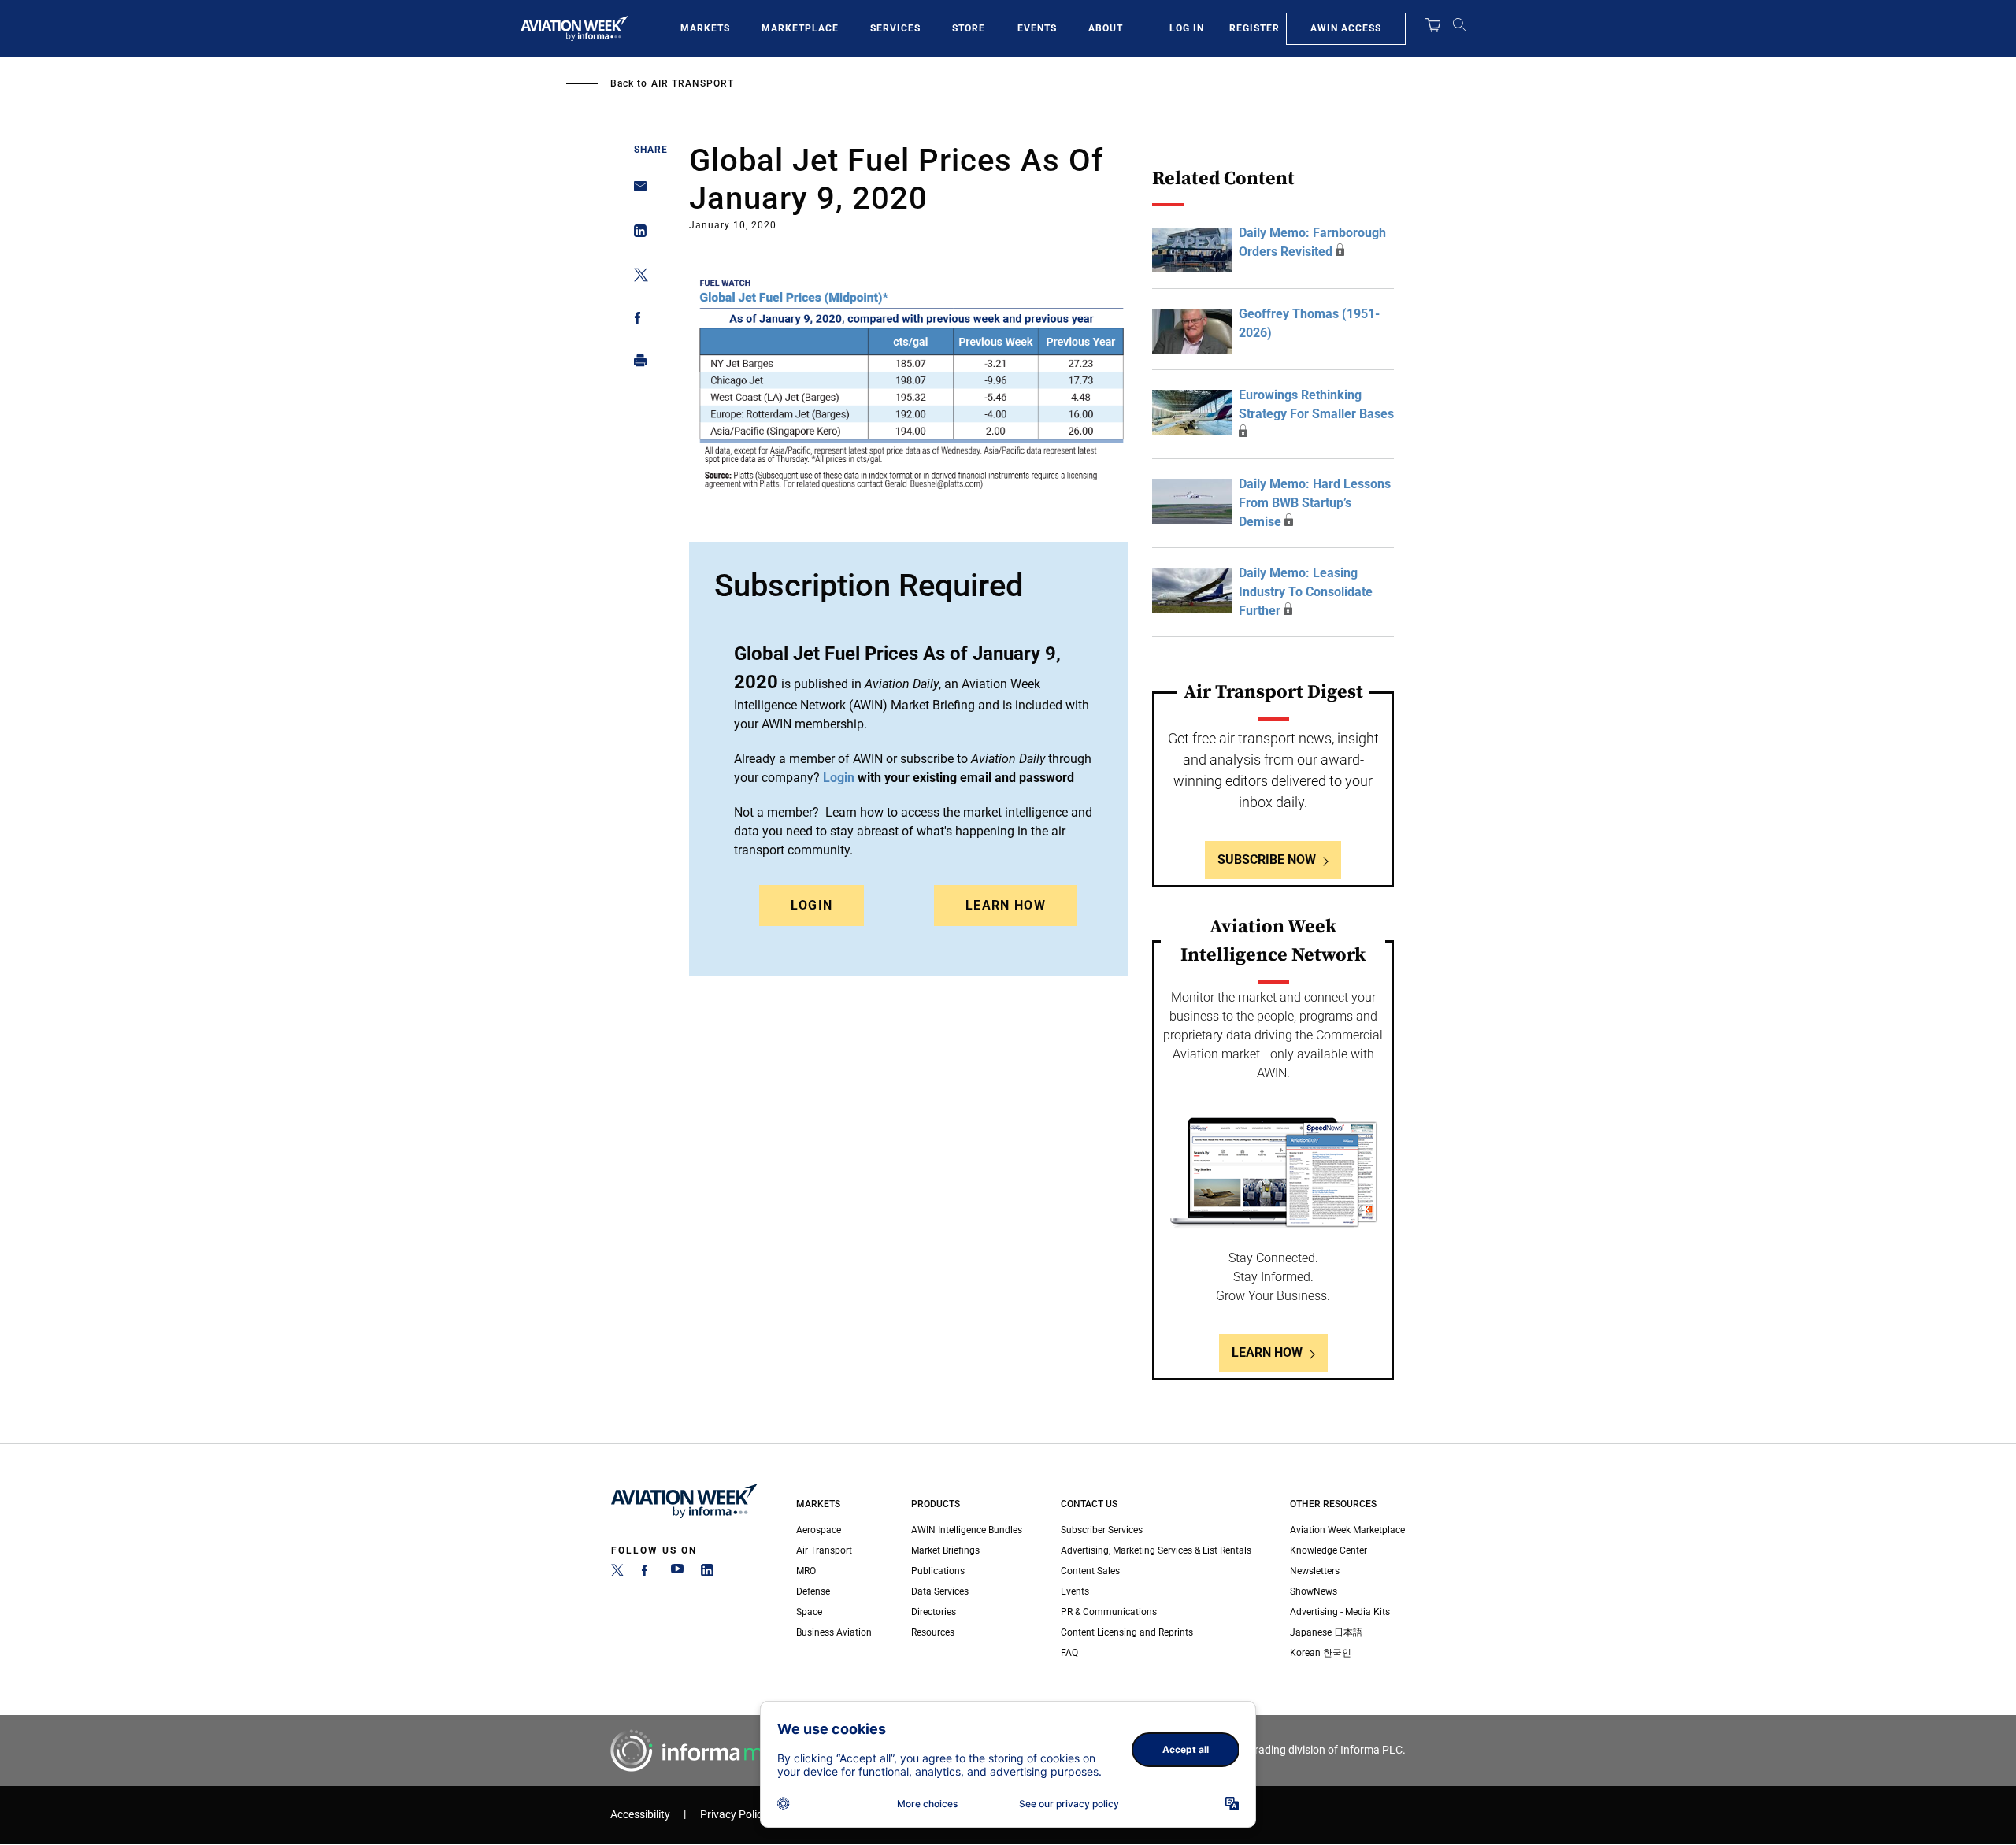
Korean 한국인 (1321, 1653)
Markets (705, 28)
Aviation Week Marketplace (1347, 1530)
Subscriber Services (1102, 1530)
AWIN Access (1346, 28)
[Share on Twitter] (636, 278)
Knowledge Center (1329, 1550)
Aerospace (819, 1530)
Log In (1187, 28)
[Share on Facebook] (636, 321)
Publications (938, 1571)
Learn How (1006, 905)
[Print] (636, 364)
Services (895, 28)
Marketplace (800, 28)
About (1106, 28)
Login (812, 905)
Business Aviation (834, 1632)
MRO (806, 1571)
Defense (813, 1591)
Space (809, 1612)
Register (1254, 28)
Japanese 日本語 (1326, 1632)
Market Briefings (945, 1550)
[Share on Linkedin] (636, 234)
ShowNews (1314, 1591)
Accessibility (640, 1815)
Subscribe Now (1267, 860)
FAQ (1069, 1653)
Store (969, 28)
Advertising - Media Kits (1340, 1612)
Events (1037, 28)
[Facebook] (647, 1573)
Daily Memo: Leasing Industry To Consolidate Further (1306, 592)
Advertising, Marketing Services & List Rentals (1156, 1550)
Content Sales (1090, 1571)
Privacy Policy (734, 1815)
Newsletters (1315, 1571)
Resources (933, 1632)
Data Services (940, 1591)
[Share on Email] (636, 191)
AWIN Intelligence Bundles (967, 1530)
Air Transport (693, 83)
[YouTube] (677, 1573)
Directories (934, 1612)
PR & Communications (1109, 1612)
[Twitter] (617, 1573)
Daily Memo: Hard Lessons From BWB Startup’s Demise (1315, 503)
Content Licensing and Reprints (1127, 1632)
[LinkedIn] (707, 1573)
